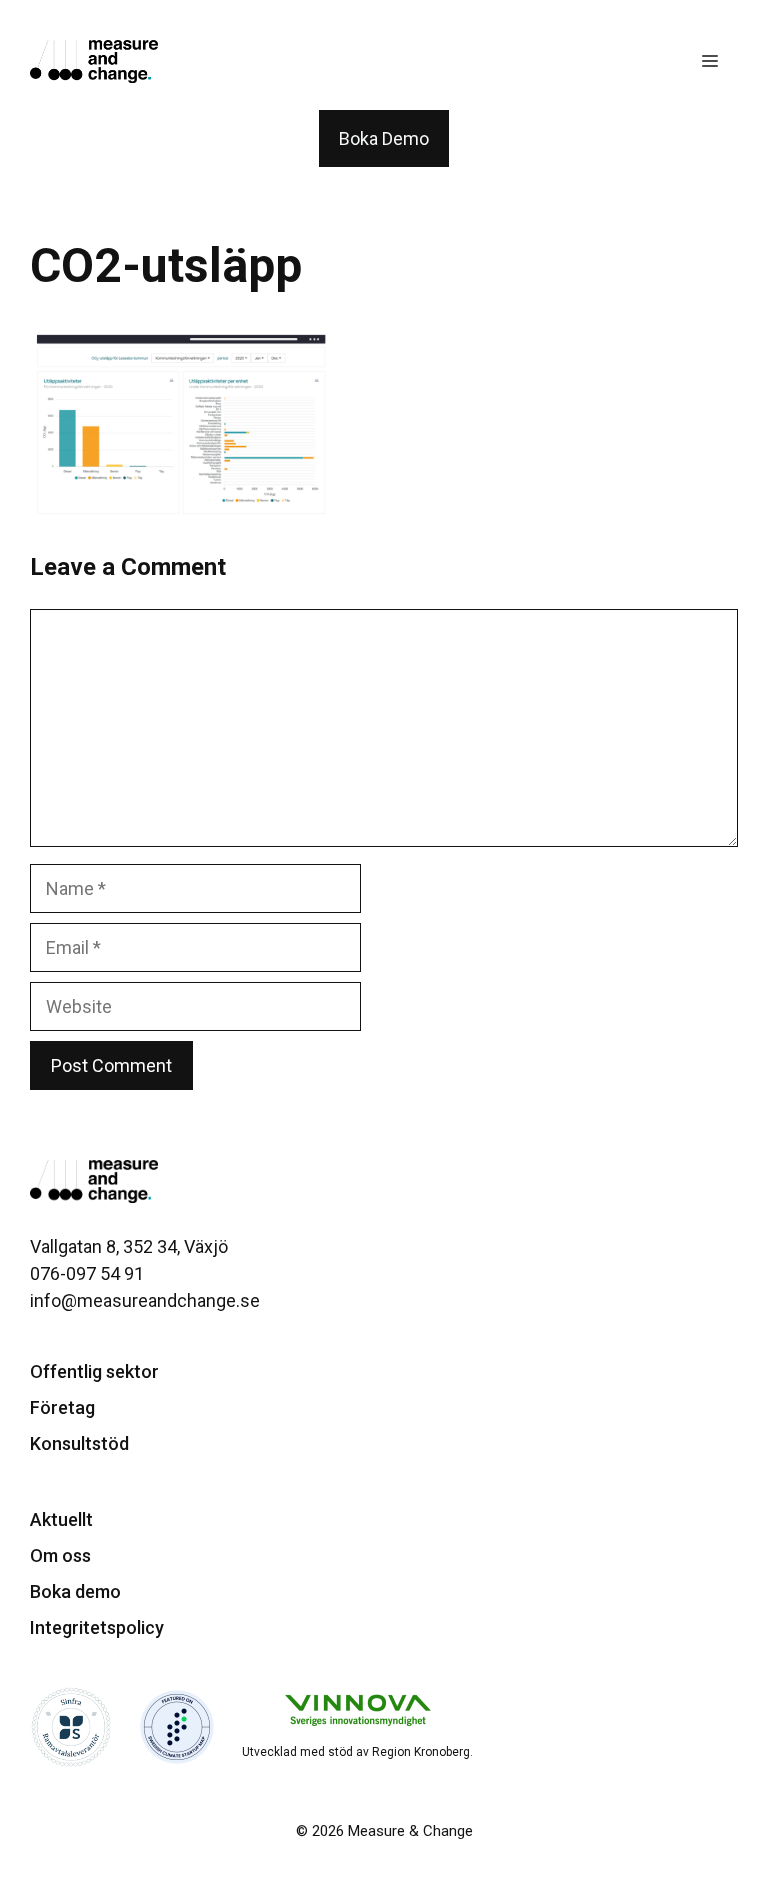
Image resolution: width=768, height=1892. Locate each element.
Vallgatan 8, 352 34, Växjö (129, 1246)
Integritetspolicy (97, 1627)
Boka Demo (384, 138)
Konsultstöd (79, 1443)
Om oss (60, 1555)
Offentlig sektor (94, 1371)
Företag (62, 1407)
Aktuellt (61, 1519)
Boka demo (75, 1591)
